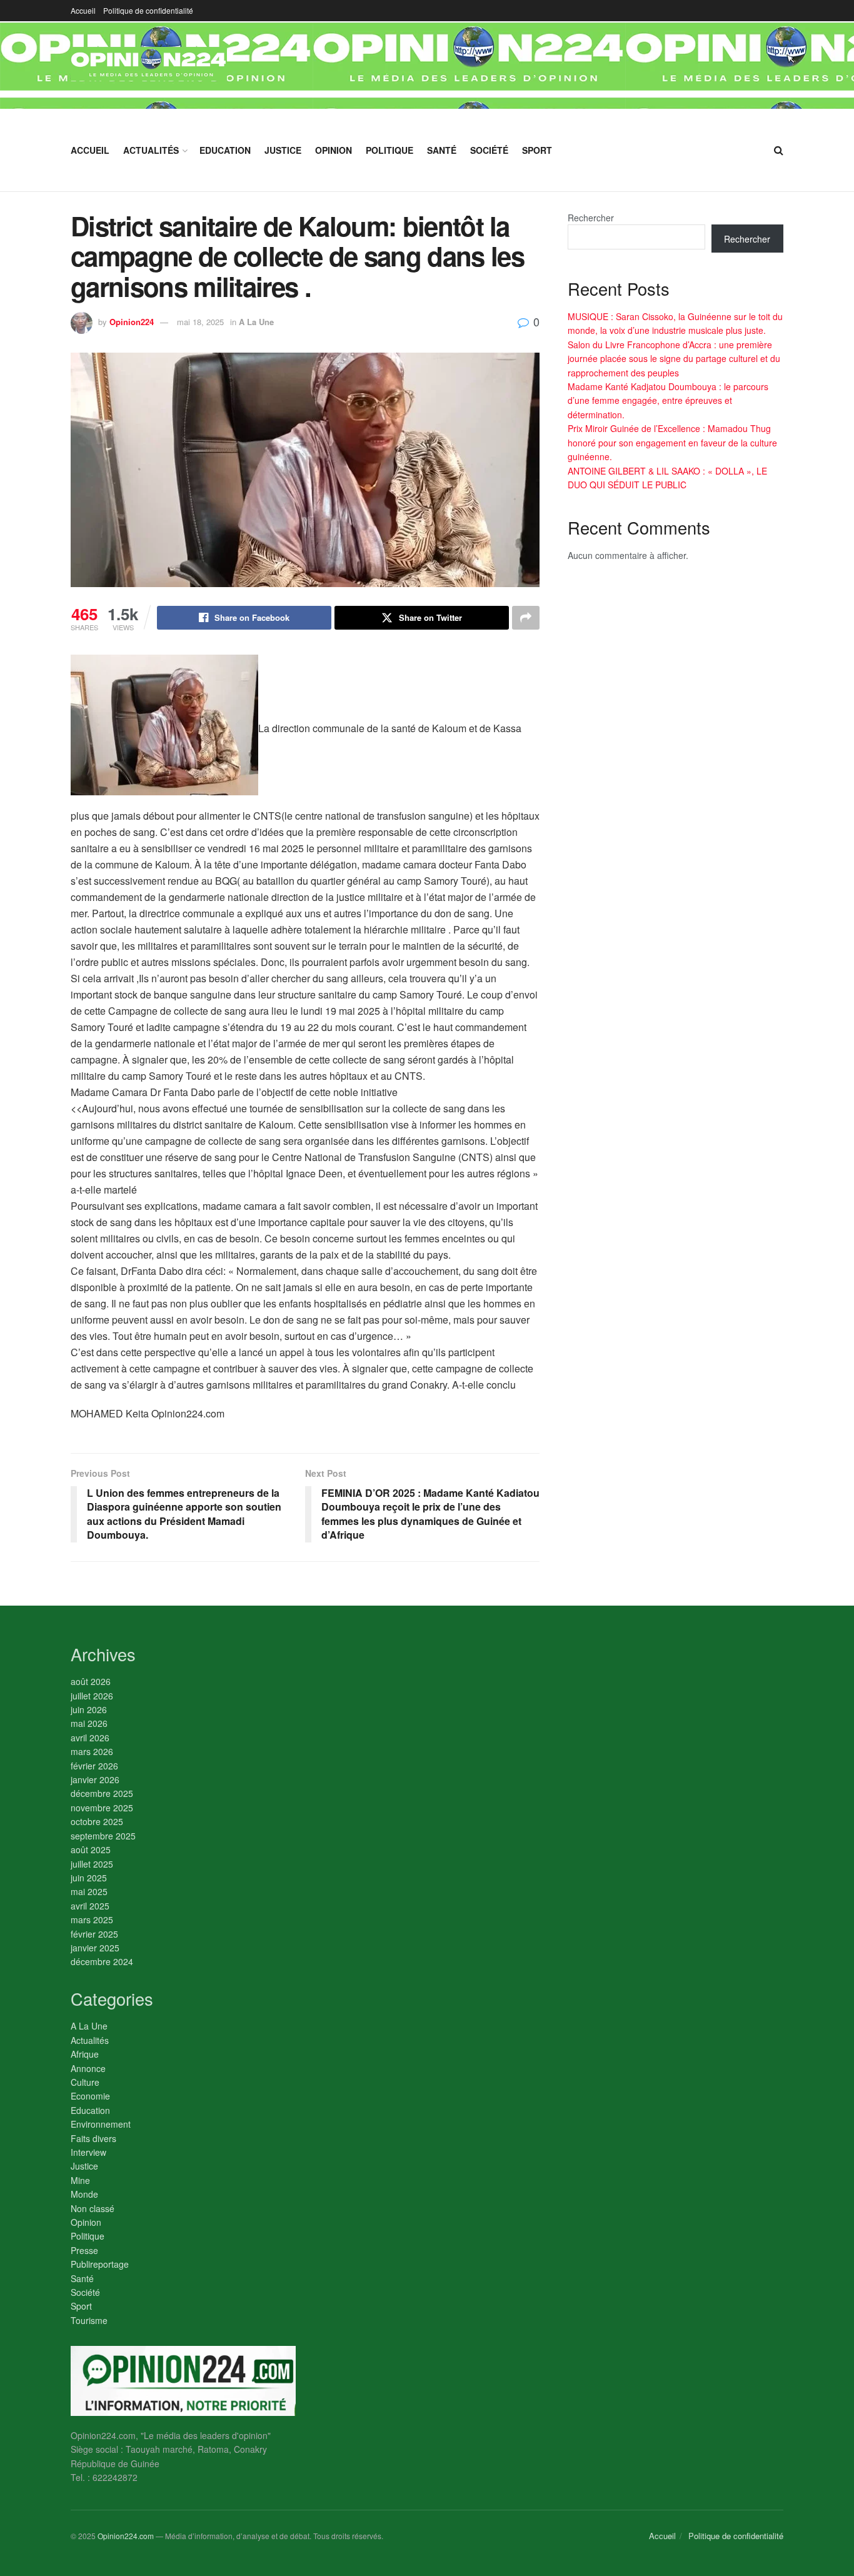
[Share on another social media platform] (526, 618)
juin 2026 (89, 1709)
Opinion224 (132, 322)
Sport (537, 150)
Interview (88, 2152)
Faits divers (93, 2138)
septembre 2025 (103, 1836)
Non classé (93, 2208)
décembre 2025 (102, 1793)
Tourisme (89, 2320)
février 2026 (94, 1766)
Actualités (151, 150)
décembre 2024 (102, 1961)
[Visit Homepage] (149, 65)
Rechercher (591, 218)
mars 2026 (92, 1751)
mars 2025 (92, 1919)
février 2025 (94, 1934)
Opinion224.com (126, 2536)
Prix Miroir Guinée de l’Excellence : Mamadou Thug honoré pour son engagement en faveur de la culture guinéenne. (672, 442)
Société (489, 150)
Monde (84, 2194)
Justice (283, 150)
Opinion (334, 150)
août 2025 (91, 1849)
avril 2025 (90, 1906)
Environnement (101, 2124)
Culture (85, 2082)
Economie (90, 2096)
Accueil (83, 10)
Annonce (88, 2068)
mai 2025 (89, 1891)
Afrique (85, 2054)
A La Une (256, 322)
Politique (389, 150)
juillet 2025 (92, 1864)
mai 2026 (89, 1723)
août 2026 (91, 1681)
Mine (80, 2180)
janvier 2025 (95, 1948)
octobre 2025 (97, 1821)
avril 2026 (90, 1738)
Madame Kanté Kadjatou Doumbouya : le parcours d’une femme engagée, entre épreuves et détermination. (668, 400)
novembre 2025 (102, 1808)
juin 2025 (89, 1878)
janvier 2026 (95, 1779)
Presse (84, 2250)
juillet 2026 (92, 1696)
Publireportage (100, 2264)
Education (225, 150)
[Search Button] (779, 150)
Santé (442, 150)
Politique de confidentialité (148, 10)
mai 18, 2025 (200, 322)
